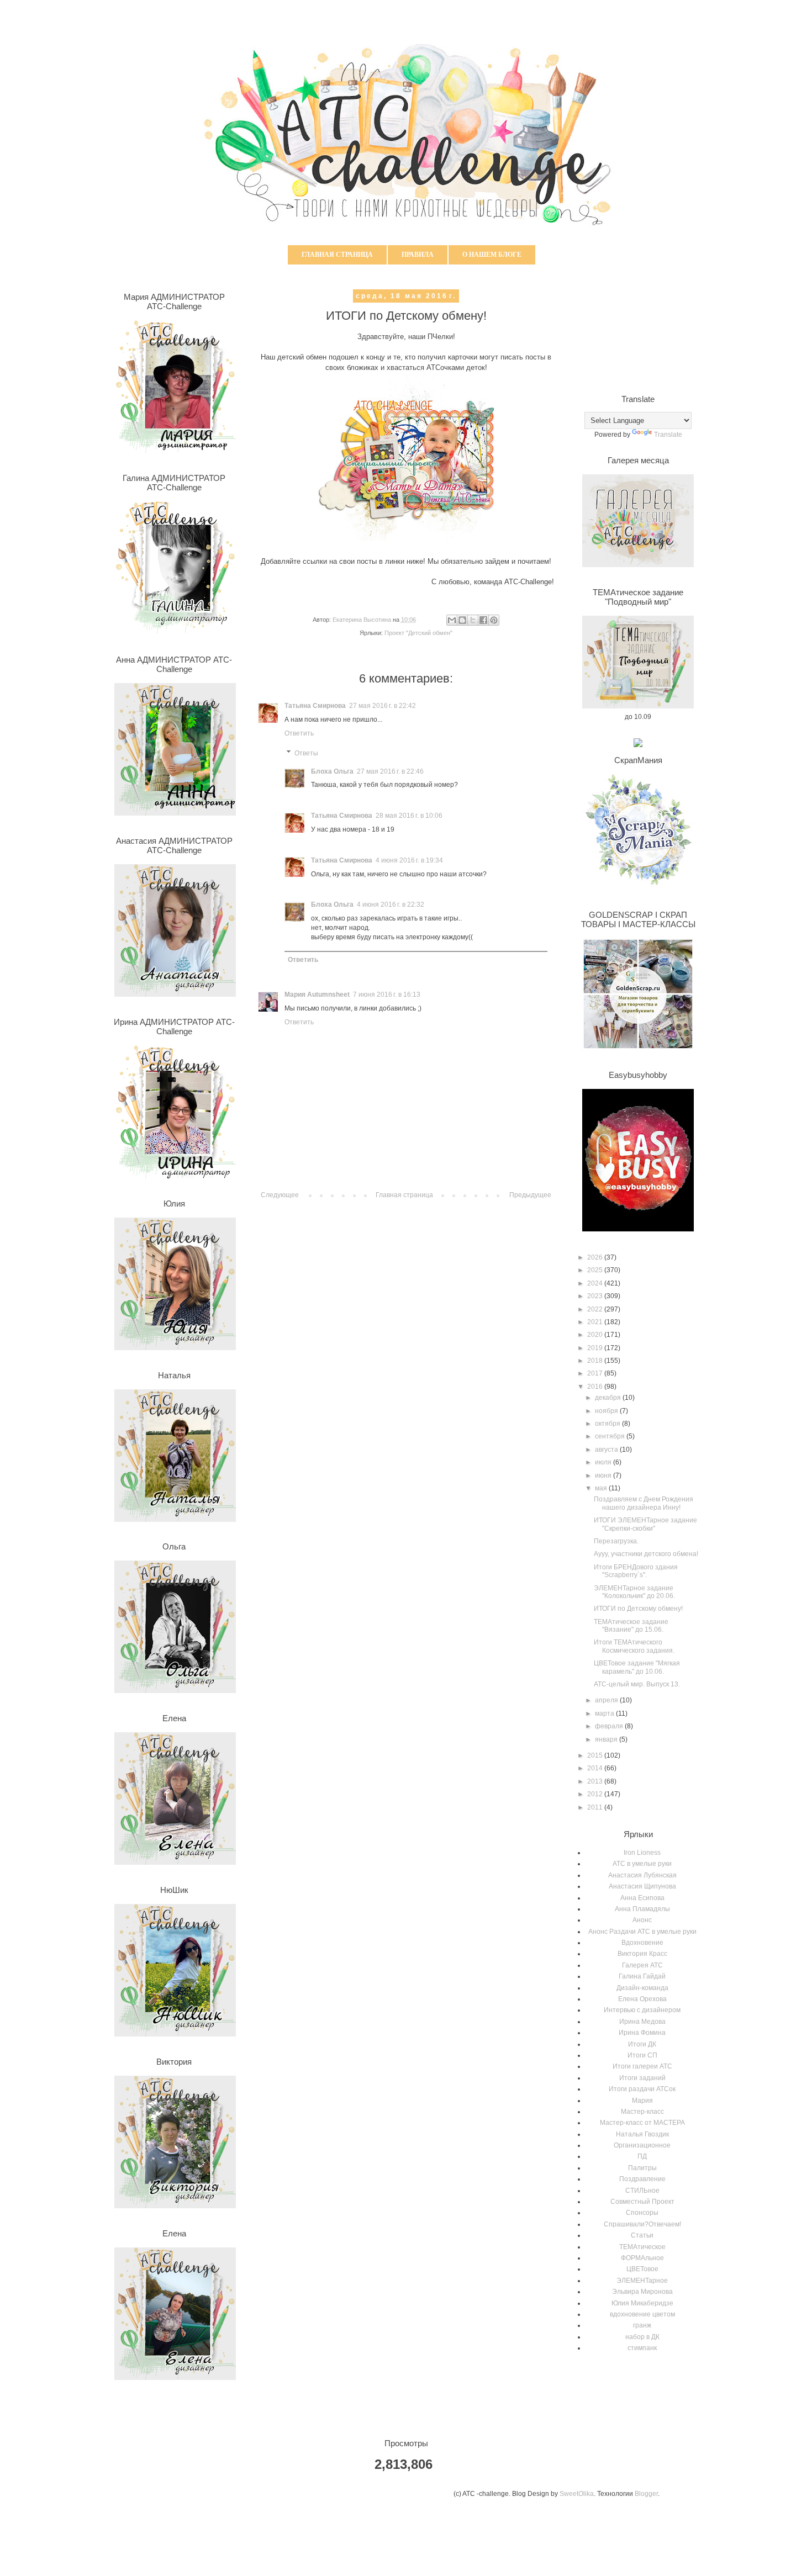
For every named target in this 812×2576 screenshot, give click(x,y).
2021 (596, 1322)
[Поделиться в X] (473, 620)
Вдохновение (642, 1943)
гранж (642, 2325)
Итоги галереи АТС (642, 2066)
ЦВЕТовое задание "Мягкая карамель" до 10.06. (637, 1667)
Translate (668, 435)
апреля (607, 1700)
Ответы (306, 753)
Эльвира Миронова (642, 2292)
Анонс (642, 1920)
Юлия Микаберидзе (642, 2303)
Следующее (280, 1195)
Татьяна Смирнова (315, 706)
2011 (596, 1807)
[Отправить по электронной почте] (452, 620)
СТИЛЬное (642, 2191)
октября (608, 1424)
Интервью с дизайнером (642, 2010)
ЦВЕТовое (642, 2269)
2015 (596, 1755)
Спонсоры (642, 2213)
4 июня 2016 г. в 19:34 (409, 860)
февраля (610, 1726)
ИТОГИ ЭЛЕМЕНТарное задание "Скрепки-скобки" (645, 1524)
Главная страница (337, 255)
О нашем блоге (492, 255)
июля (604, 1462)
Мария (642, 2101)
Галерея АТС (642, 1965)
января (607, 1739)
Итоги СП (642, 2055)
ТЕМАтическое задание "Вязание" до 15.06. (631, 1626)
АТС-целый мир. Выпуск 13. (637, 1684)
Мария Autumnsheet (317, 995)
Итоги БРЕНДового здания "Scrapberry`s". (636, 1571)
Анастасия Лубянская (642, 1875)
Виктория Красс (642, 1954)
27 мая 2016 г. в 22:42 (383, 706)
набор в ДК (642, 2337)
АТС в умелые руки (642, 1864)
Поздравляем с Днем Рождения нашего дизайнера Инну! (644, 1503)
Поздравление (642, 2179)
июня (604, 1475)
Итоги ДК (642, 2044)
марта (605, 1713)
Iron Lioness (642, 1853)
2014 (596, 1768)
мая (602, 1488)
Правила (418, 255)
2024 (596, 1283)
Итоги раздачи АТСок (642, 2089)
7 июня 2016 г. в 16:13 (387, 995)
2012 (596, 1794)
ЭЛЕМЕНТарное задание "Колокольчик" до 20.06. (634, 1592)
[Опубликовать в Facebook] (483, 620)
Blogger (646, 2494)
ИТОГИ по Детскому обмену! (638, 1609)
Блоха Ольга (332, 771)
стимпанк (642, 2348)
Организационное (642, 2145)
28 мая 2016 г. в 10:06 (409, 816)
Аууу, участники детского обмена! (646, 1554)
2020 (596, 1335)
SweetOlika (577, 2494)
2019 (596, 1348)
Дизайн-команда (642, 1988)
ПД (642, 2156)
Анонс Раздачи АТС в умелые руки (642, 1932)
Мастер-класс (642, 2112)
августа (607, 1450)
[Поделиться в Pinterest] (494, 620)
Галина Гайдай (642, 1976)
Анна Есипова (642, 1898)
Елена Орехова (642, 1999)
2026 (596, 1257)
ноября (607, 1411)
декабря (609, 1398)
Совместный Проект (642, 2202)
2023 (596, 1296)
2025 (596, 1270)
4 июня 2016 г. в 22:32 (391, 904)
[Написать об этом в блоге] (462, 620)
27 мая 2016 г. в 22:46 (390, 771)
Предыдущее (530, 1195)
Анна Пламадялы (642, 1909)
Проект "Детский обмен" (418, 633)
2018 (596, 1361)
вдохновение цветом (642, 2314)
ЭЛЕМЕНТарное (642, 2281)
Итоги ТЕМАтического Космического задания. (634, 1646)
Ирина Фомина (642, 2033)
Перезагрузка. (616, 1541)
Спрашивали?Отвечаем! (642, 2224)
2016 (596, 1387)
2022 (596, 1309)
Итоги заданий (642, 2078)
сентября (611, 1436)
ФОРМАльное (642, 2258)
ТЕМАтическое (642, 2247)
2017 (596, 1373)
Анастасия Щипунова (642, 1886)
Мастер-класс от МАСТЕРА (642, 2123)
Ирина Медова (642, 2022)
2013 (596, 1781)
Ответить (299, 733)
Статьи (642, 2235)
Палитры (642, 2168)
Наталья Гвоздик (642, 2134)
